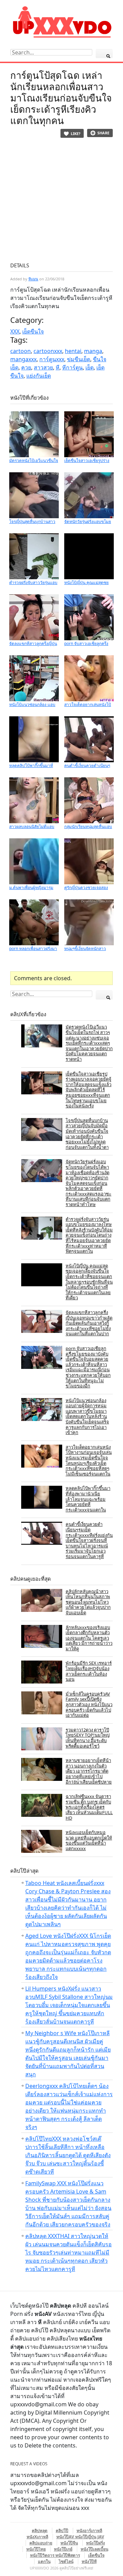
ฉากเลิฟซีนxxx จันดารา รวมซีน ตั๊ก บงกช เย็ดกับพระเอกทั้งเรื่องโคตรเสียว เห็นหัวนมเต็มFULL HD (89, 1807)
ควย (26, 367)
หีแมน (33, 279)
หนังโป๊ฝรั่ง (95, 2543)
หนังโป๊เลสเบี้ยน (94, 2549)
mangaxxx (23, 359)
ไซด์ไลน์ (66, 2561)
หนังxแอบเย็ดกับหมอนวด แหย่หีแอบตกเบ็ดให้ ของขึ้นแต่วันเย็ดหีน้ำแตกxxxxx (89, 1840)
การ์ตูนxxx (52, 359)
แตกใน (44, 2561)
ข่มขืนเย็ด (79, 359)
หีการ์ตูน (72, 367)
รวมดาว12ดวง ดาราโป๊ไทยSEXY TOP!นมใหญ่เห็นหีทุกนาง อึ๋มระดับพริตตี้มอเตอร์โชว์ (88, 1738)
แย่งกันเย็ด (39, 376)
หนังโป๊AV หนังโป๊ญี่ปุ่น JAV (80, 2537)
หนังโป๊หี (89, 2561)
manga (93, 351)
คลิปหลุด (40, 2531)
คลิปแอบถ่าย (41, 2543)
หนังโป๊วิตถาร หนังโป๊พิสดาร (55, 2555)
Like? (76, 133)
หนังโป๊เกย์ (63, 2549)
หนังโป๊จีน (69, 2543)
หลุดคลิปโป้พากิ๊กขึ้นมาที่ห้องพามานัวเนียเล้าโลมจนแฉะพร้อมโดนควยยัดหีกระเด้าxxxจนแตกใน (88, 1499)
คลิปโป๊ (62, 2531)
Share (103, 133)
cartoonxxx (48, 351)
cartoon (20, 351)
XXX (15, 331)
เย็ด (90, 367)
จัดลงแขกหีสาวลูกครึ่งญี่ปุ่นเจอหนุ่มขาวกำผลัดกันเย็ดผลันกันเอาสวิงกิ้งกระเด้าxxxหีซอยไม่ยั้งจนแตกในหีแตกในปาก (89, 1323)
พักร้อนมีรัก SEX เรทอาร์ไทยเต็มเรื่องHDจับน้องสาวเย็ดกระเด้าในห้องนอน (89, 1671)
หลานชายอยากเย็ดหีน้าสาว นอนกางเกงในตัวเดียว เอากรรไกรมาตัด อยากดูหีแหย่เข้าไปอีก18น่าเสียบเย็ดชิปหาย (89, 1771)
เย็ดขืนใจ (33, 331)
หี (58, 367)
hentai (73, 351)
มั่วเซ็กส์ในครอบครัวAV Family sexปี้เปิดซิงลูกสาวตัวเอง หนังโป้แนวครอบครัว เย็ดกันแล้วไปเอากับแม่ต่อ (89, 1704)
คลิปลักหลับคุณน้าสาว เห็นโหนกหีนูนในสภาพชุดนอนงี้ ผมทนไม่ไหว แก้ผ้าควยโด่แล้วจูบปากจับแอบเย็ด (88, 1602)
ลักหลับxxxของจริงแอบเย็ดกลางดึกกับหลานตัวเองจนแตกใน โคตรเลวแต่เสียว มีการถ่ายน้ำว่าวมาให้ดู (89, 1638)
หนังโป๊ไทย (36, 2549)
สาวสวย (43, 367)
